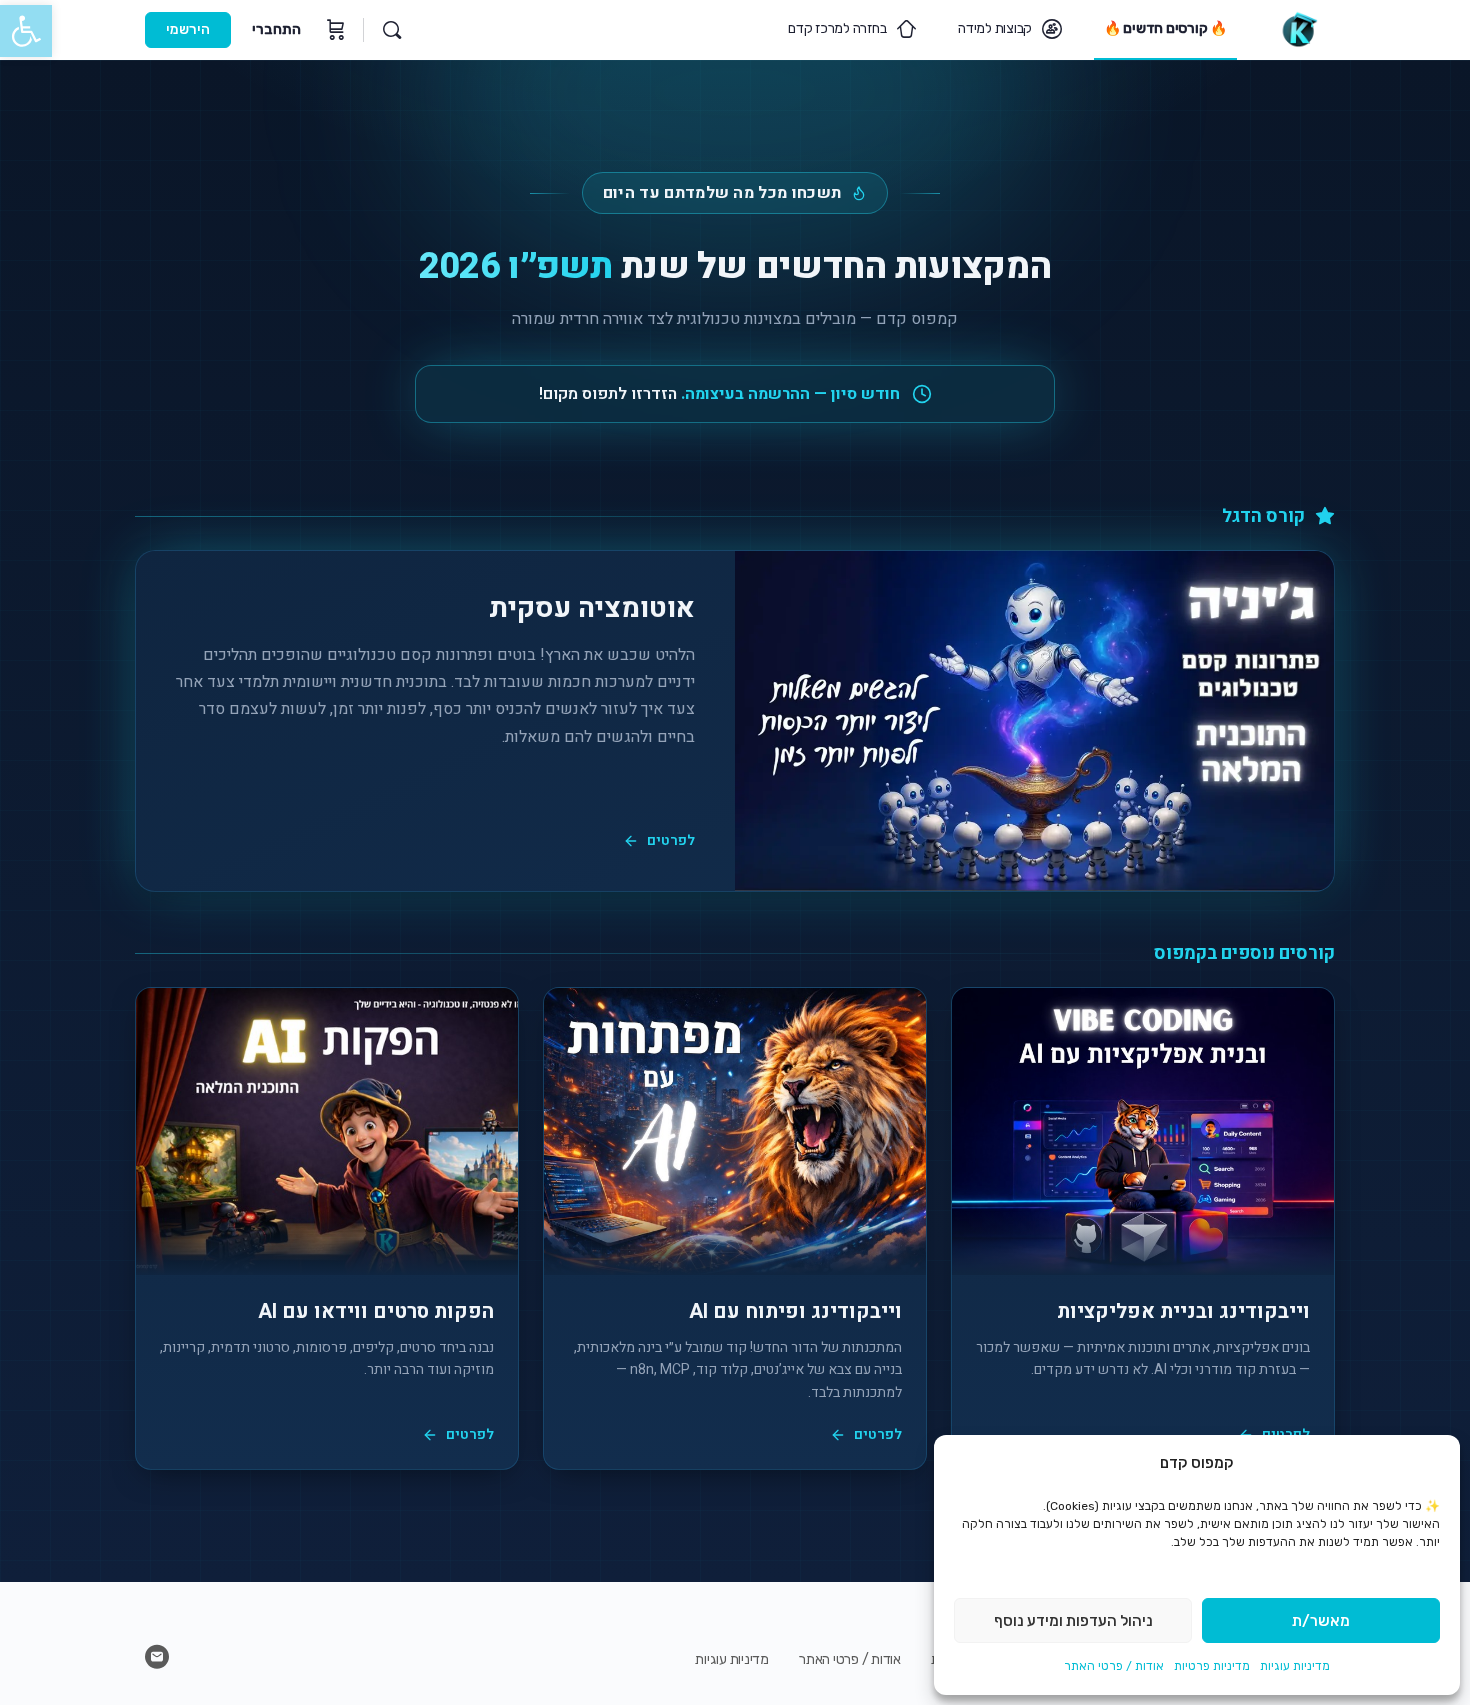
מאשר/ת (1321, 1621)
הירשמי (188, 29)
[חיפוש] (392, 30)
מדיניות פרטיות (1212, 1666)
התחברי (276, 29)
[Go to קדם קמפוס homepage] (1298, 28)
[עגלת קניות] (334, 30)
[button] (26, 31)
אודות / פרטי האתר (1114, 1666)
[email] (157, 1657)
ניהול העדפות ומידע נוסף (1073, 1621)
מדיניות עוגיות (1295, 1666)
